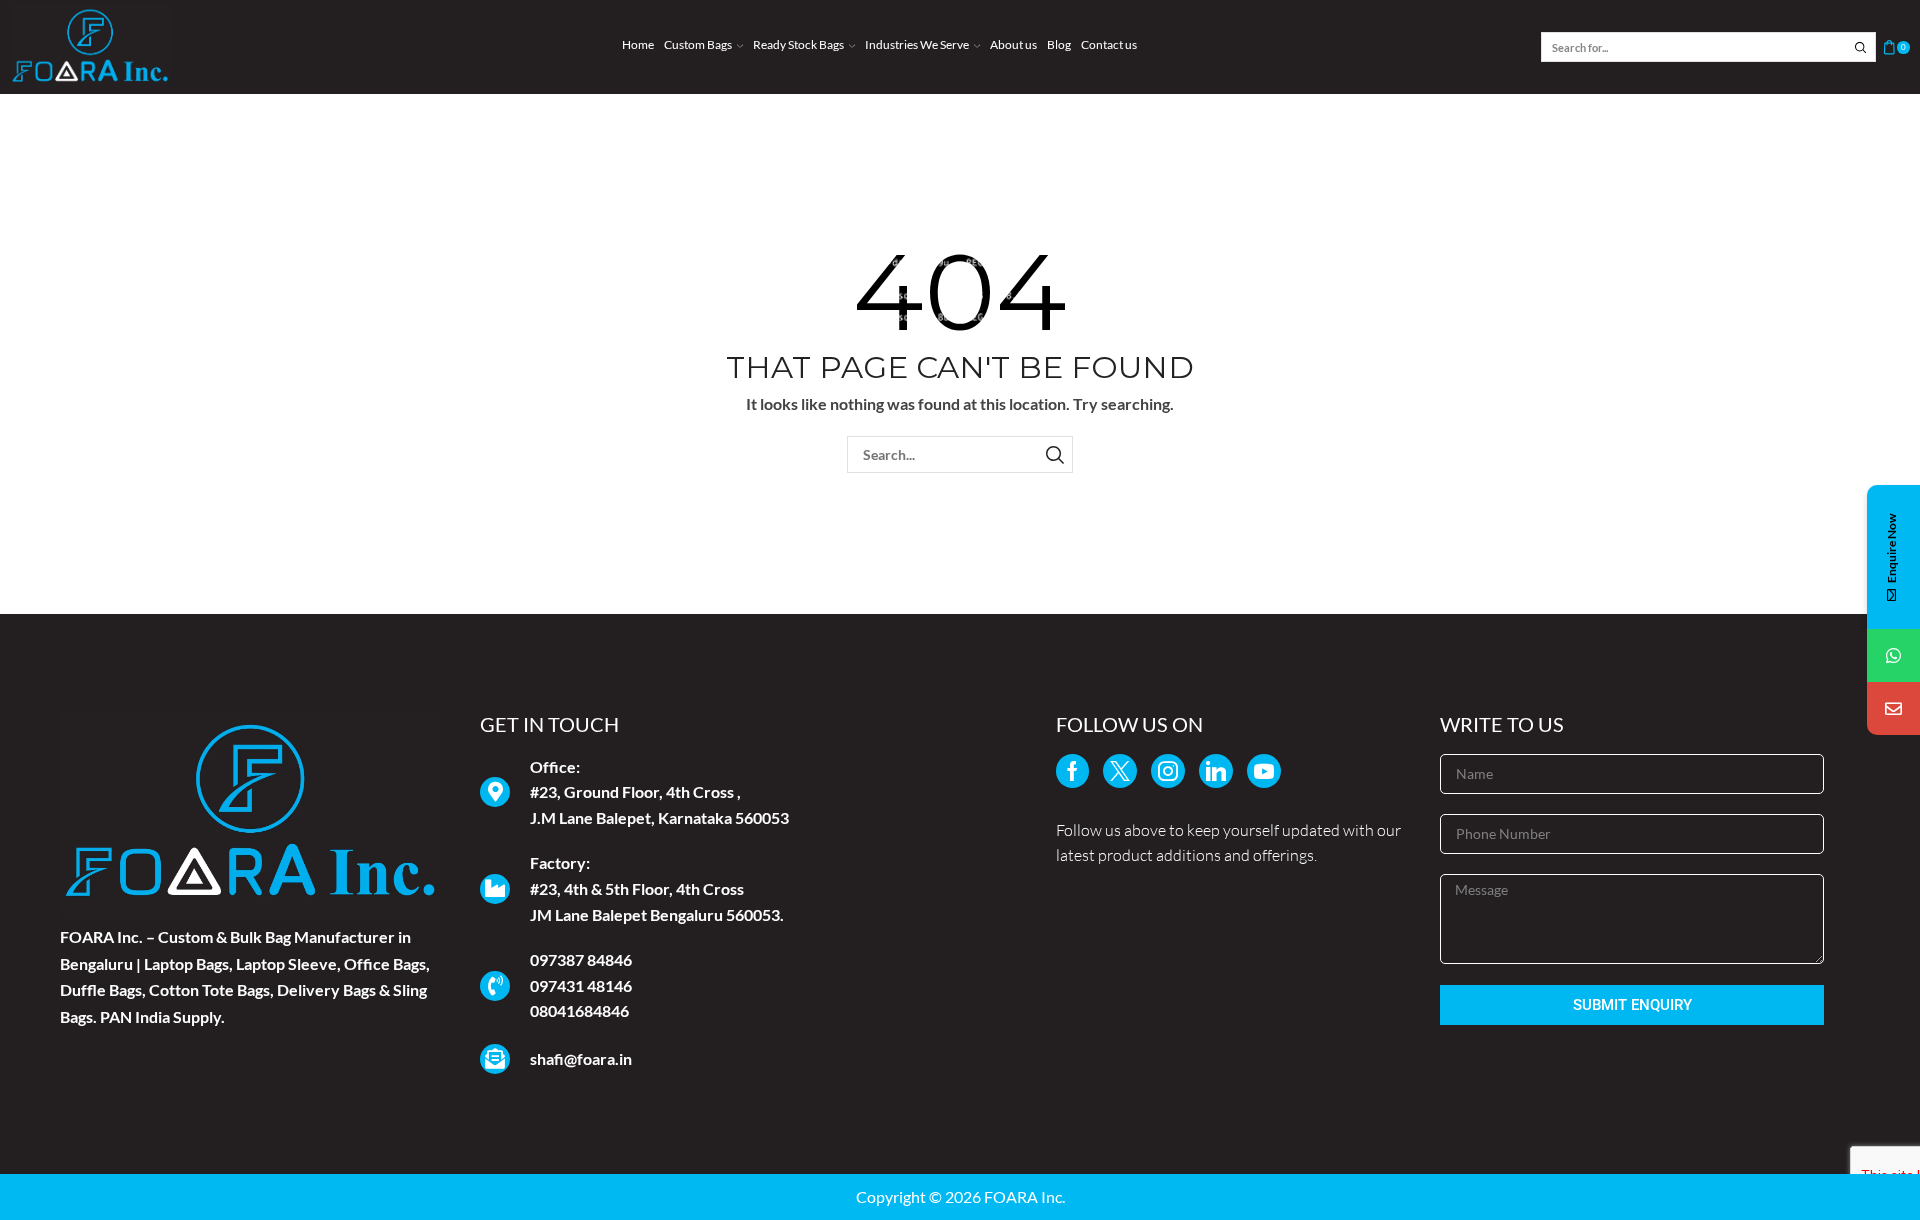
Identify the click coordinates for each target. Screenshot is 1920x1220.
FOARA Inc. (1024, 1196)
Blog (1059, 44)
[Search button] (1861, 47)
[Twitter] (1120, 771)
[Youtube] (1264, 771)
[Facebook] (1072, 771)
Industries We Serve (917, 44)
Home (638, 44)
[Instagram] (1168, 771)
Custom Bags (698, 44)
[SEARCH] (1054, 454)
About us (1013, 44)
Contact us (1109, 44)
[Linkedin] (1216, 771)
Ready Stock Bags (798, 44)
